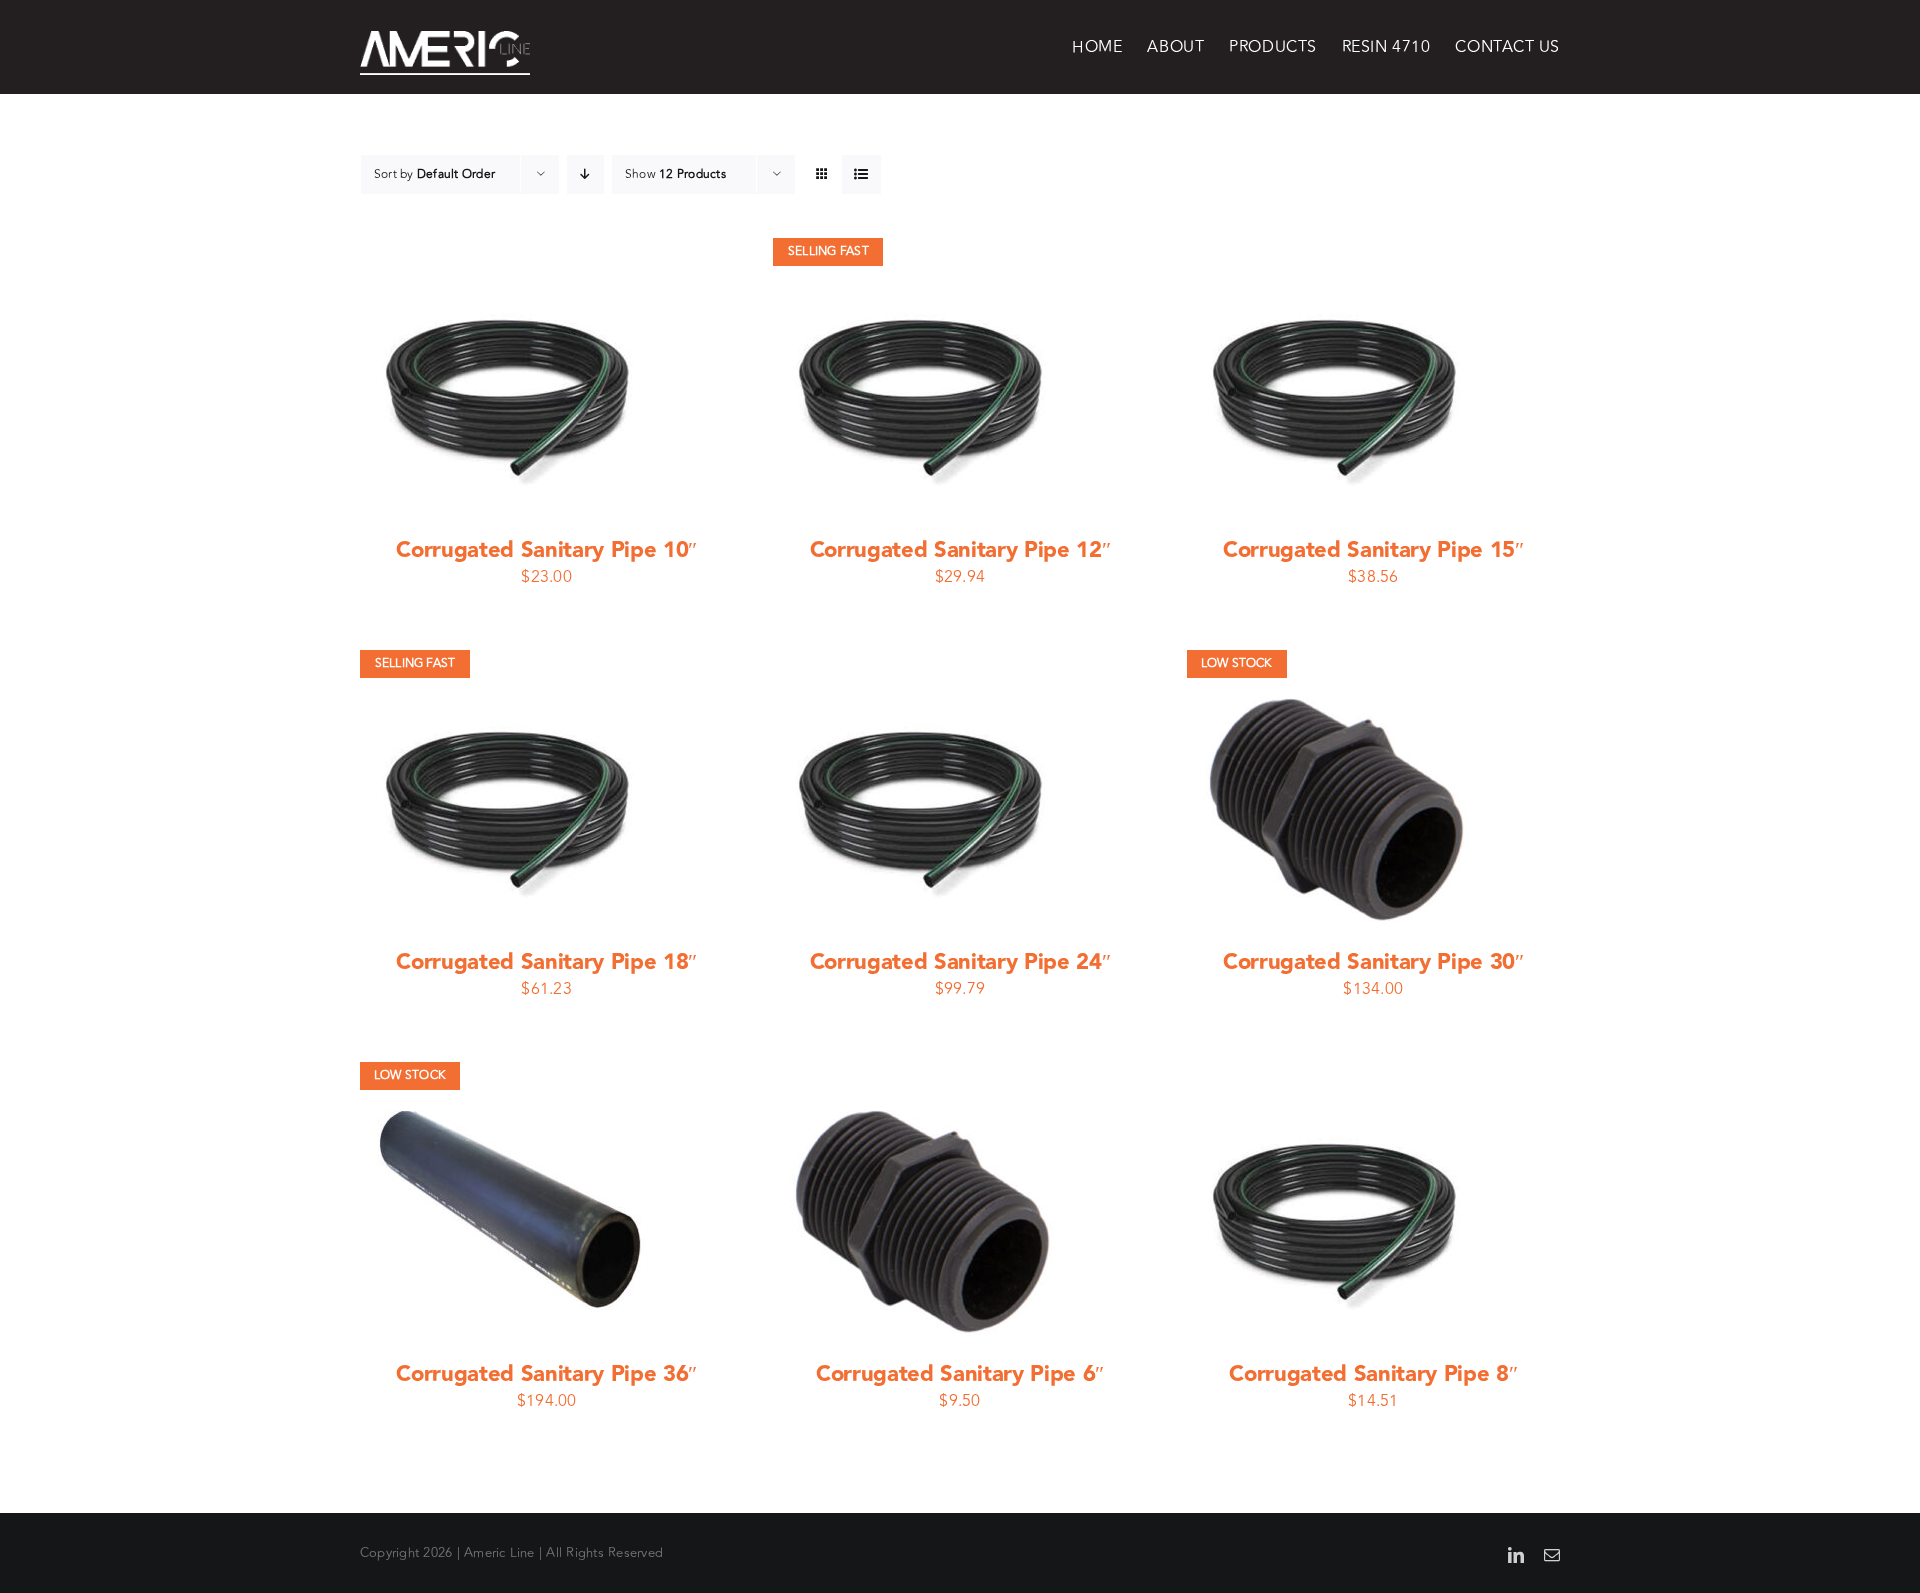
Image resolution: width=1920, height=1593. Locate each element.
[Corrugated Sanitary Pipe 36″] (511, 1075)
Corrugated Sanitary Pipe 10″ (546, 550)
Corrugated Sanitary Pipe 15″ (1373, 550)
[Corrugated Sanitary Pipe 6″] (924, 1075)
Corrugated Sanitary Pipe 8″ (1373, 1374)
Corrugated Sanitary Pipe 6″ (960, 1374)
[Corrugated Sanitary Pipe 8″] (1338, 1075)
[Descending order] (585, 174)
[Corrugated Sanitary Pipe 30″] (1338, 663)
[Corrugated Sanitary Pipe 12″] (924, 251)
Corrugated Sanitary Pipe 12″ (960, 550)
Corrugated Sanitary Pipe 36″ (546, 1374)
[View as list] (861, 174)
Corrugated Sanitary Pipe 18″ (546, 962)
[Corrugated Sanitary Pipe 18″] (511, 663)
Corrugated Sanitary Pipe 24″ (960, 962)
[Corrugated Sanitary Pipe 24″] (924, 663)
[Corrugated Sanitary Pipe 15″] (1338, 251)
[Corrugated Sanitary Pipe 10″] (511, 251)
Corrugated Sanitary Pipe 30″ (1373, 962)
